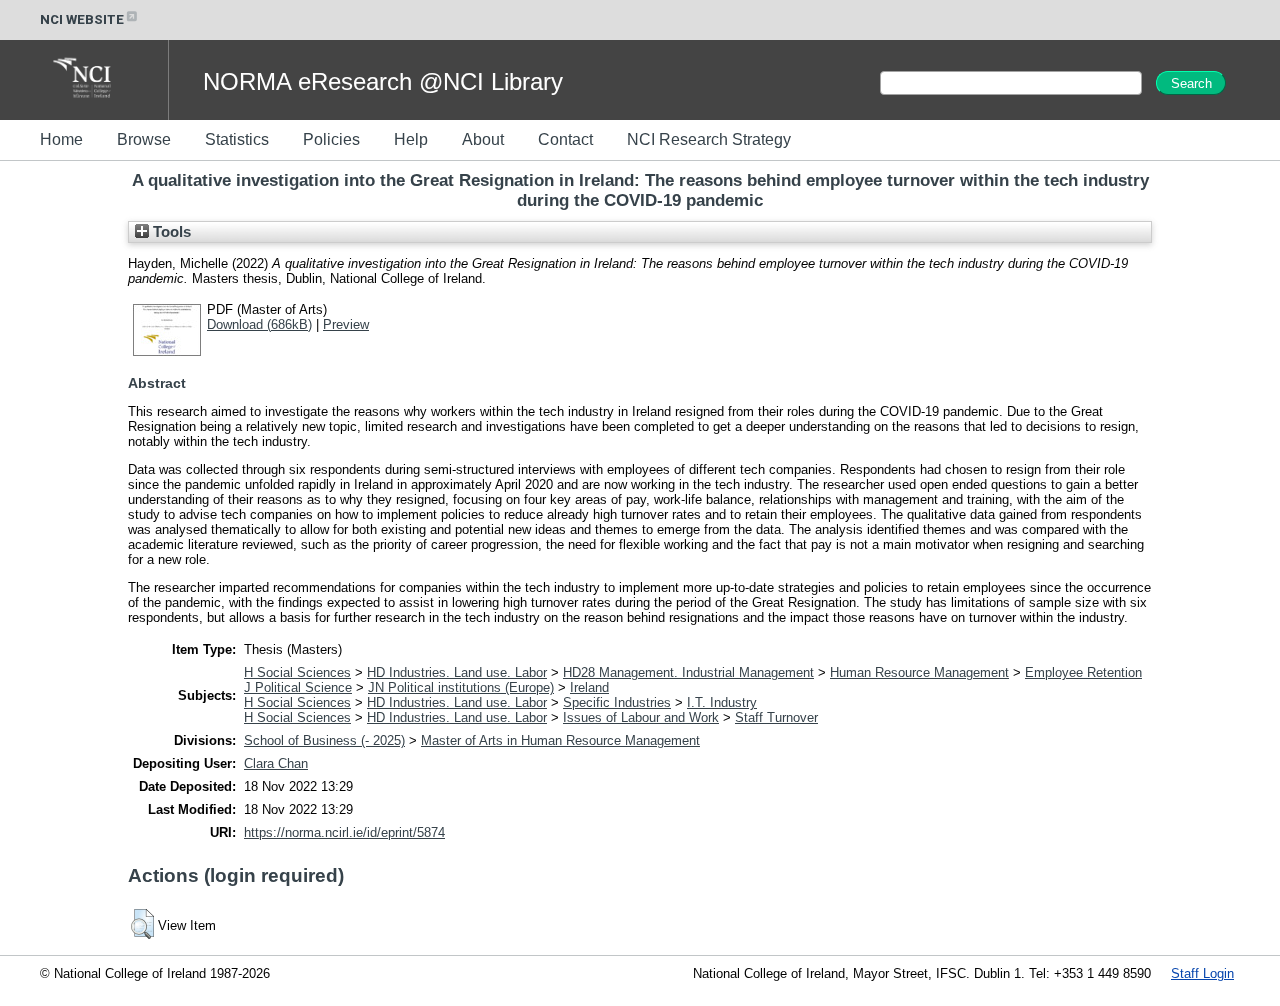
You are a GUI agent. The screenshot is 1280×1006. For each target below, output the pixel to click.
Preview (346, 324)
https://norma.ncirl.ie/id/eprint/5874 (344, 832)
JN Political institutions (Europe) (461, 687)
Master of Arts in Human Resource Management (560, 740)
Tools (170, 232)
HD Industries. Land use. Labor (457, 672)
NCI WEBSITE (82, 19)
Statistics (237, 139)
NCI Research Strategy (709, 139)
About (483, 139)
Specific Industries (617, 702)
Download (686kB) (259, 324)
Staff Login (1202, 973)
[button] (142, 924)
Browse (144, 139)
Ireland (589, 687)
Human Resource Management (919, 672)
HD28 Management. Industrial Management (688, 672)
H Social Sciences (297, 672)
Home (61, 139)
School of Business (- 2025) (324, 740)
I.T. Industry (722, 702)
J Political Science (298, 687)
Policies (331, 139)
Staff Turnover (776, 717)
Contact (565, 139)
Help (411, 139)
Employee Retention (1083, 672)
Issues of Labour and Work (641, 717)
